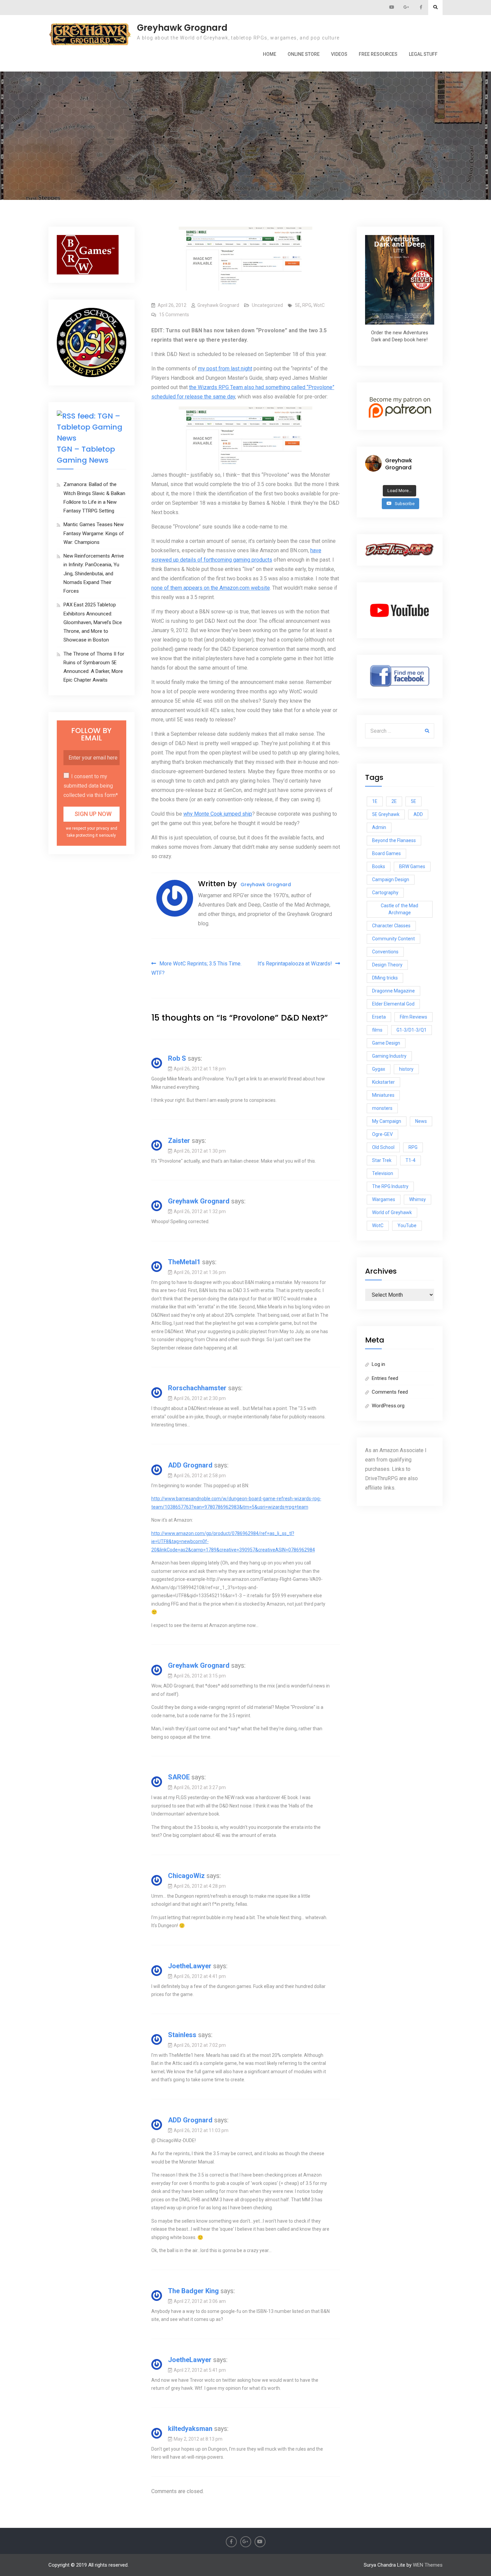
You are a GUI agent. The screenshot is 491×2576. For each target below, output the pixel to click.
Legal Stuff (423, 54)
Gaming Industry (389, 1056)
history (406, 1069)
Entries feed (385, 1378)
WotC (319, 305)
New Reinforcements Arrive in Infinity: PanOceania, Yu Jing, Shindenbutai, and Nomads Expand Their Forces (94, 573)
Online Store (304, 54)
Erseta (379, 1017)
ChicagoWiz (186, 1876)
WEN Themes (428, 2565)
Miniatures (383, 1095)
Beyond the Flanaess (394, 840)
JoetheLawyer (190, 1966)
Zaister (179, 1141)
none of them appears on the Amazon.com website (211, 588)
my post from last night (225, 369)
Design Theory (387, 965)
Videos (339, 54)
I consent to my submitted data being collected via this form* (91, 786)
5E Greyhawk (386, 814)
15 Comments (174, 315)
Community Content (393, 939)
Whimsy (418, 1199)
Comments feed (390, 1392)
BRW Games (412, 866)
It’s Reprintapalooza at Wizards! (295, 964)
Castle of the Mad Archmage (399, 909)
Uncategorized (267, 305)
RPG (307, 305)
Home (270, 54)
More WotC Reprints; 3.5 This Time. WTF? (196, 968)
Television (383, 1173)
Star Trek (382, 1160)
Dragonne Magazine (393, 991)
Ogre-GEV (382, 1134)
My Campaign (387, 1121)
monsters (382, 1108)
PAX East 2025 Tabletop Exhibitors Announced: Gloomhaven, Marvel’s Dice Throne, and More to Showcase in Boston (93, 622)
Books (379, 866)
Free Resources (378, 54)
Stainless (182, 2035)
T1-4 (411, 1160)
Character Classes (391, 926)
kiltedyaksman (190, 2429)
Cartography (385, 893)
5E (298, 305)
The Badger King (193, 2291)
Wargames (384, 1199)
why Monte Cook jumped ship (218, 814)
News (421, 1121)
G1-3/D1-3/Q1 (412, 1030)
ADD (418, 814)
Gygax (379, 1069)
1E (375, 801)
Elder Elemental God (393, 1004)
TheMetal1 (184, 1262)
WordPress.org (388, 1406)
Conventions (385, 952)
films (377, 1030)
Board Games (386, 853)
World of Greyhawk (392, 1212)
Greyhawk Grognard (182, 28)
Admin (379, 827)
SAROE (179, 1777)
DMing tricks (385, 978)
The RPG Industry (390, 1186)
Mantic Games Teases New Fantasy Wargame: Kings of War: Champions (94, 533)
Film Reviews (414, 1017)
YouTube (407, 1225)
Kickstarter (383, 1082)
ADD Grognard (190, 1465)
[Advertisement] (246, 105)
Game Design (386, 1043)
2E (394, 801)
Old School (383, 1147)
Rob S (177, 1058)
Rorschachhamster (197, 1388)
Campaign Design (391, 880)
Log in (378, 1364)
